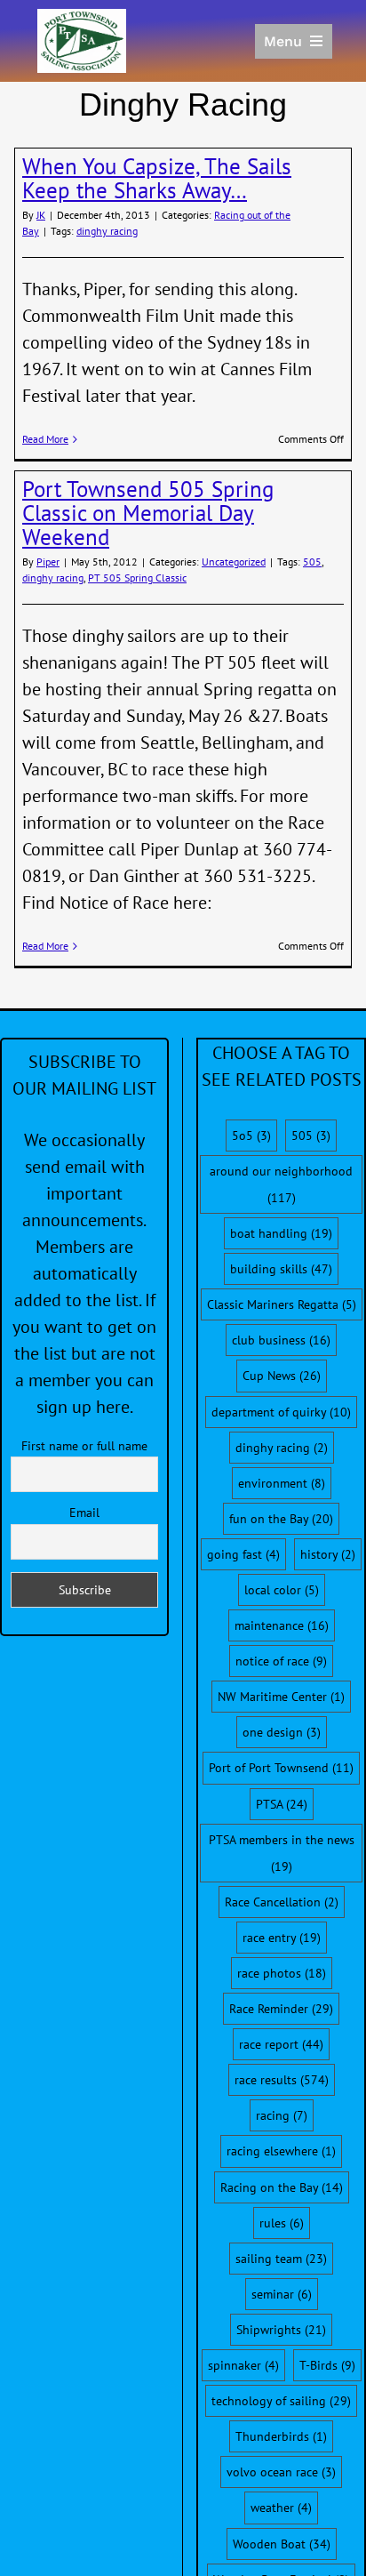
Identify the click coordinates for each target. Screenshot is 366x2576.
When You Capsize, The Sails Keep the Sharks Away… (157, 178)
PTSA (282, 1804)
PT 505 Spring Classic (137, 578)
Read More (45, 439)
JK (41, 215)
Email (84, 1513)
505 (312, 562)
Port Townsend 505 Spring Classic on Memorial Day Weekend (148, 513)
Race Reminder (281, 2009)
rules (282, 2223)
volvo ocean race (281, 2472)
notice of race (281, 1661)
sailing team (281, 2259)
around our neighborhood (281, 1184)
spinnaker (243, 2365)
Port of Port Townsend (281, 1768)
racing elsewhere (281, 2151)
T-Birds (327, 2365)
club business (281, 1340)
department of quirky (281, 1412)
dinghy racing (107, 231)
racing (282, 2115)
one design (282, 1732)
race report (281, 2044)
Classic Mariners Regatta (282, 1304)
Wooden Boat (282, 2544)
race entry (282, 1938)
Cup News (282, 1376)
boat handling (281, 1233)
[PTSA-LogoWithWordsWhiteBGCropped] (82, 18)
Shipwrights (281, 2330)
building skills (281, 1269)
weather (281, 2508)
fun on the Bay (281, 1519)
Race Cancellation (282, 1902)
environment (282, 1483)
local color (282, 1590)
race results (282, 2080)
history (328, 1554)
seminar (282, 2294)
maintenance (282, 1625)
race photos (282, 1973)
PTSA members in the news (282, 1853)
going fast (243, 1554)
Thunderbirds (281, 2436)
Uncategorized (234, 562)
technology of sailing (281, 2401)
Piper (48, 562)
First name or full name (84, 1446)
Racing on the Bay (282, 2187)
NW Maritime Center (281, 1697)
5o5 (251, 1136)
